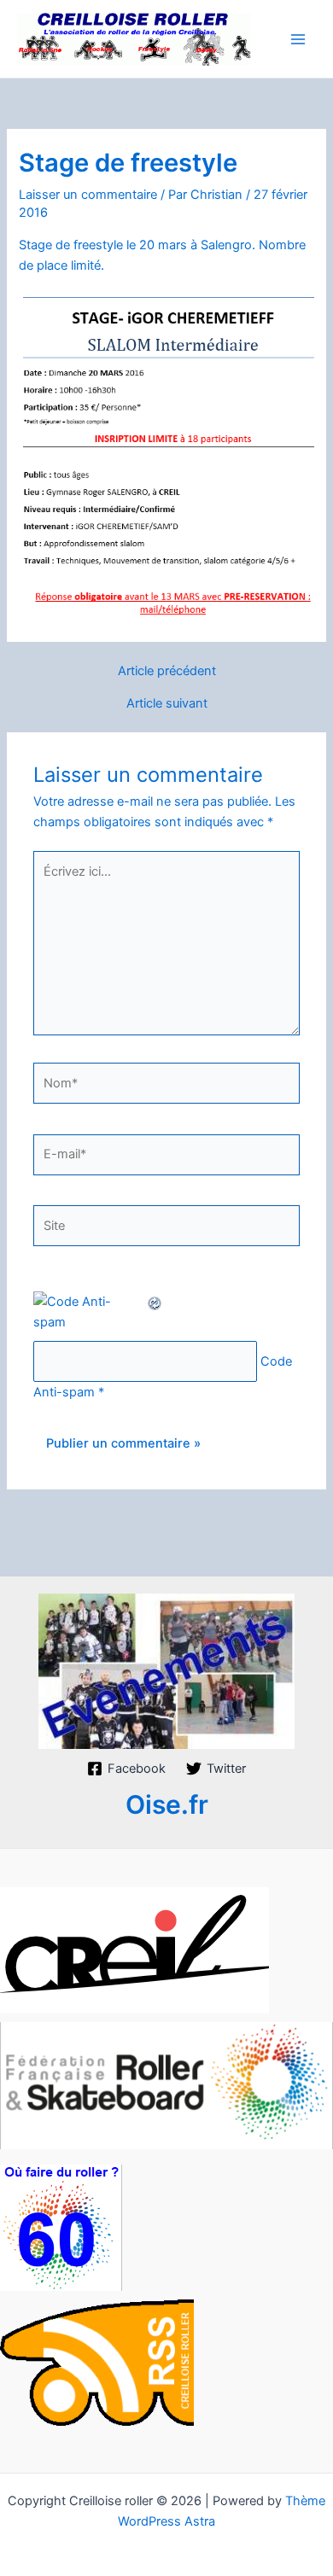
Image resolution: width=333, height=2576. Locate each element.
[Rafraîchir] (155, 1302)
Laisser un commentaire (88, 195)
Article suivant (167, 704)
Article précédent (167, 671)
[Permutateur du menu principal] (298, 39)
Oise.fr (167, 1804)
